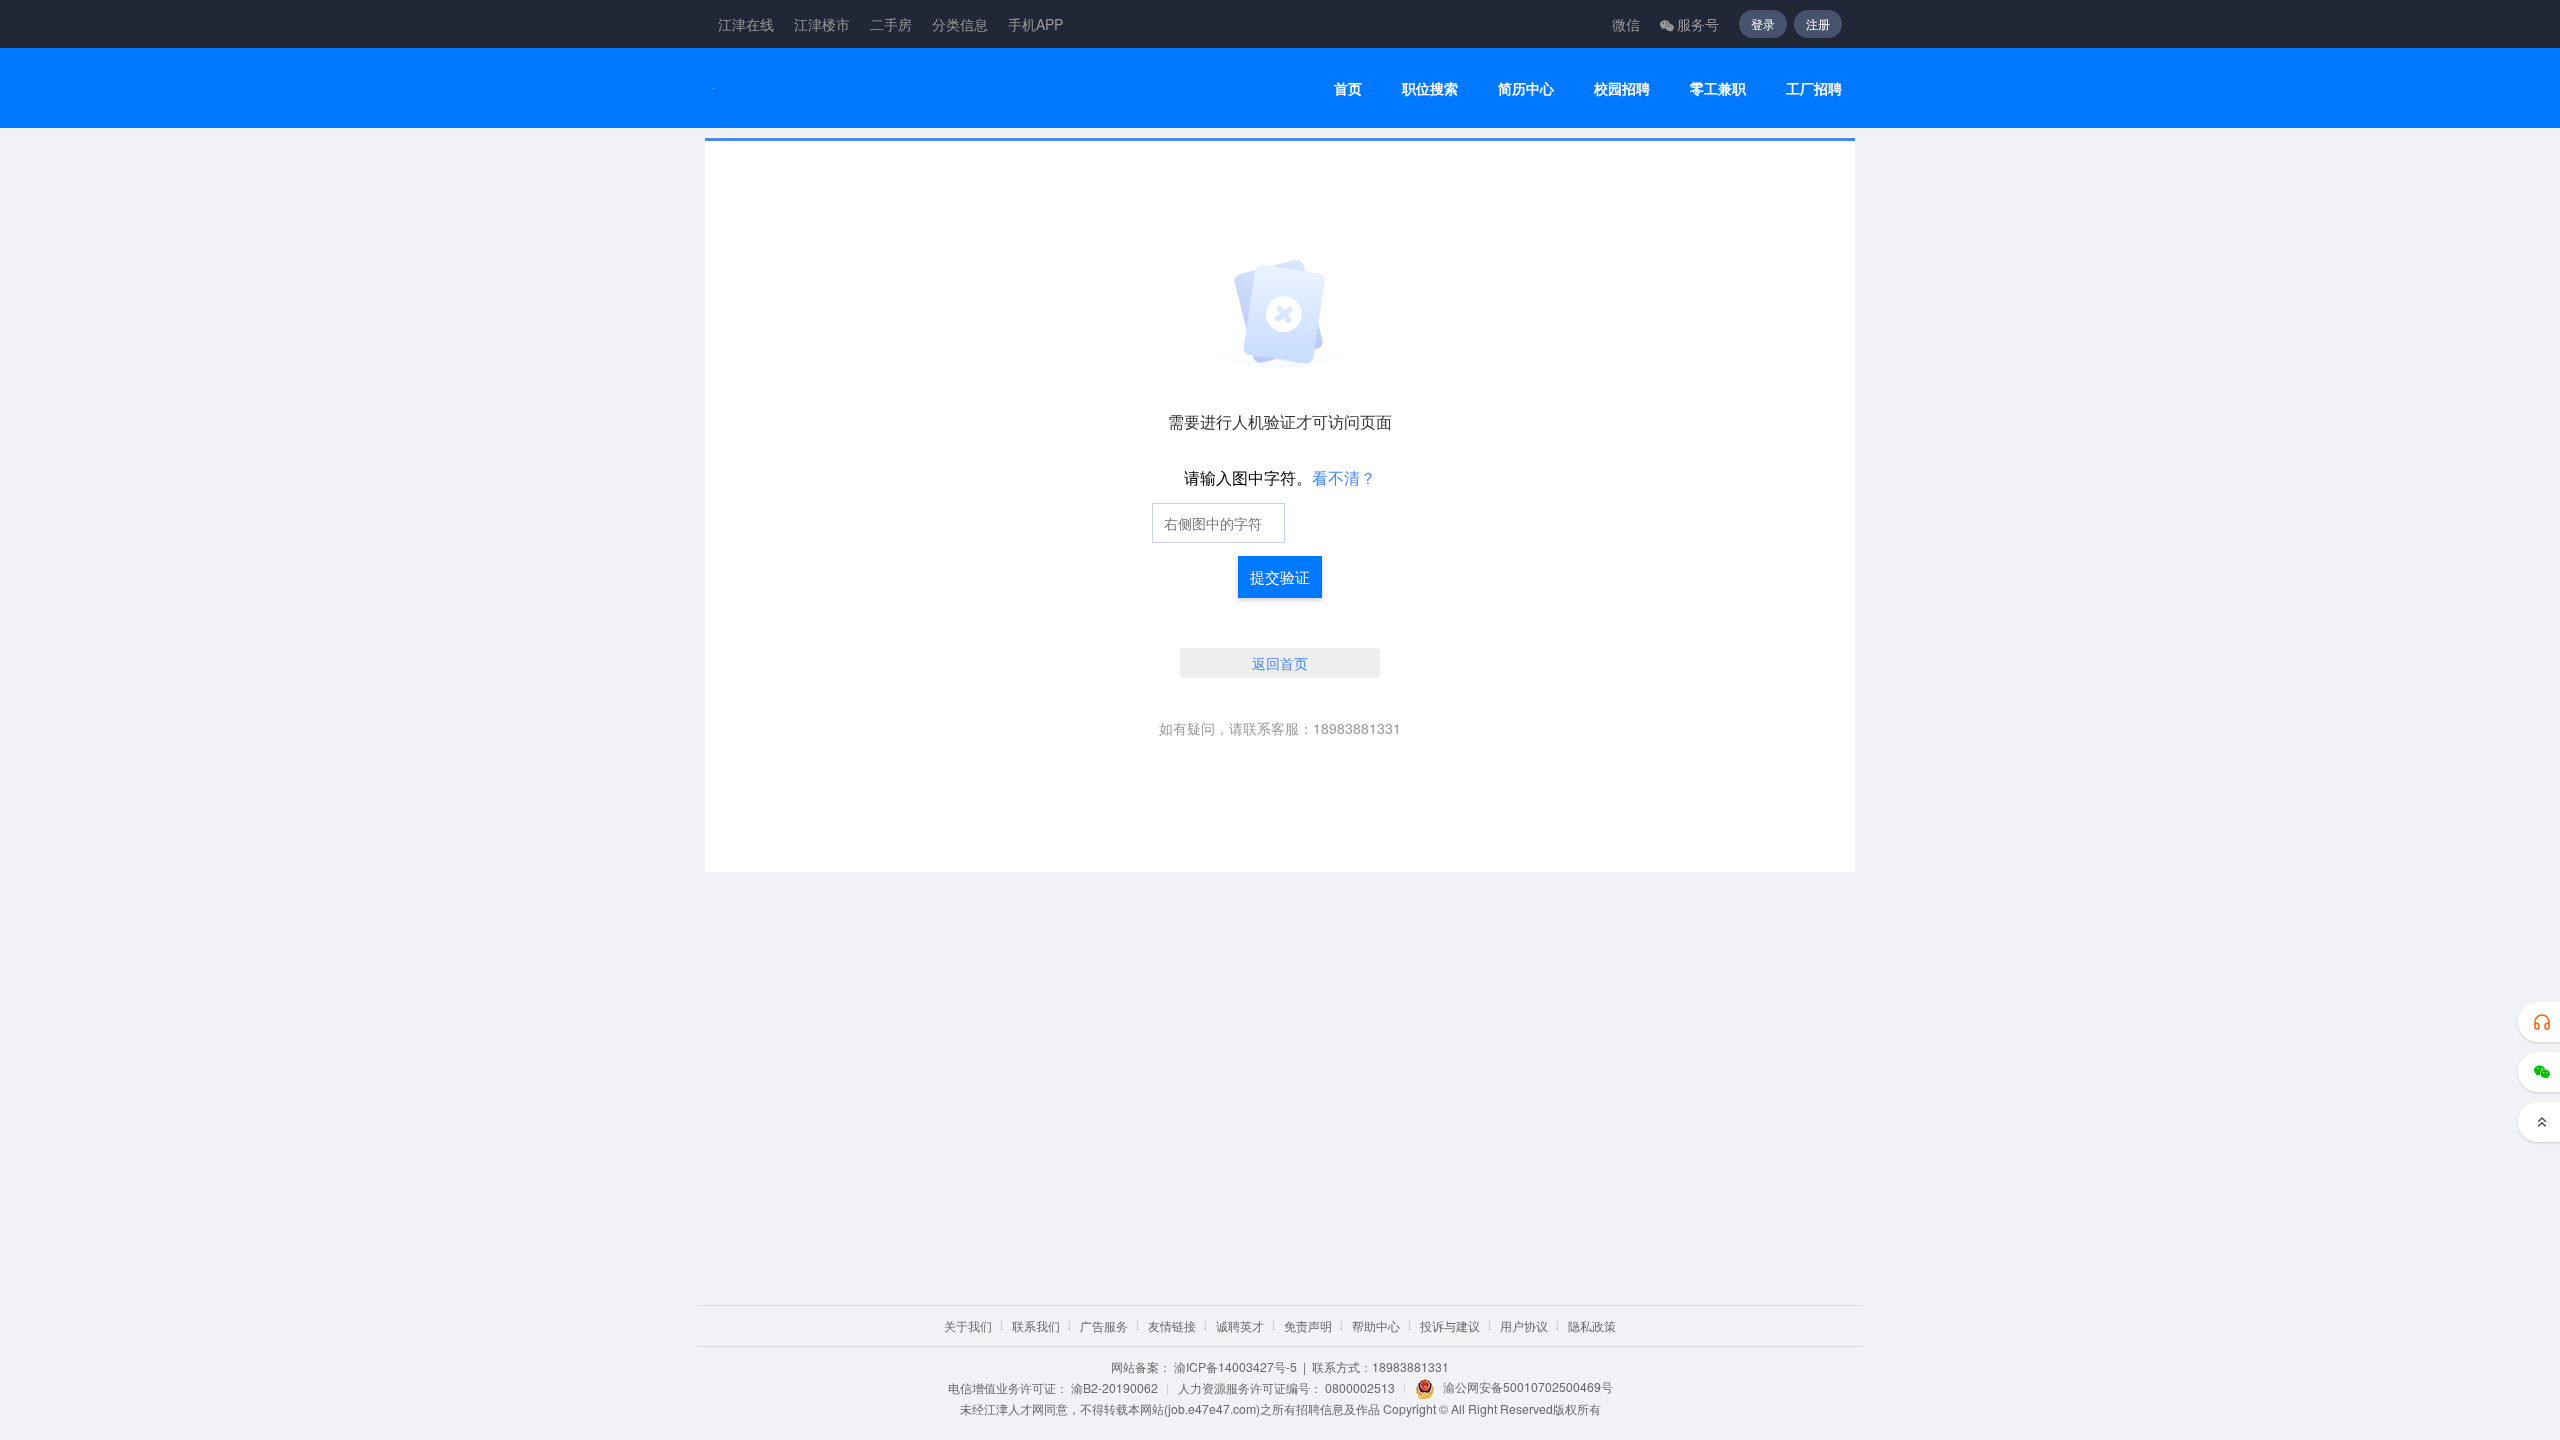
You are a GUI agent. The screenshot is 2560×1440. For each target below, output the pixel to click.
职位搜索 (1430, 88)
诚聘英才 (1240, 1325)
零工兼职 (1718, 88)
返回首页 (1280, 663)
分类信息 (960, 24)
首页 (1348, 88)
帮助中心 (1376, 1325)
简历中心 (1526, 88)
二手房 (891, 24)
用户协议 (1524, 1325)
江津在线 (746, 24)
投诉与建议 (1450, 1325)
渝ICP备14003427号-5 (1235, 1366)
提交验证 (1280, 576)
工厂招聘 (1814, 88)
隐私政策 (1592, 1325)
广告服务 (1104, 1325)
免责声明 (1308, 1325)
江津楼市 (822, 24)
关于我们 (968, 1325)
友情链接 (1172, 1325)
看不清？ (1344, 477)
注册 (1818, 23)
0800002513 (1360, 1387)
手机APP (1035, 24)
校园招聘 (1622, 88)
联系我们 (1036, 1325)
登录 (1763, 23)
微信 (1626, 24)
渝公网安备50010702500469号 (1528, 1386)
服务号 (1698, 24)
